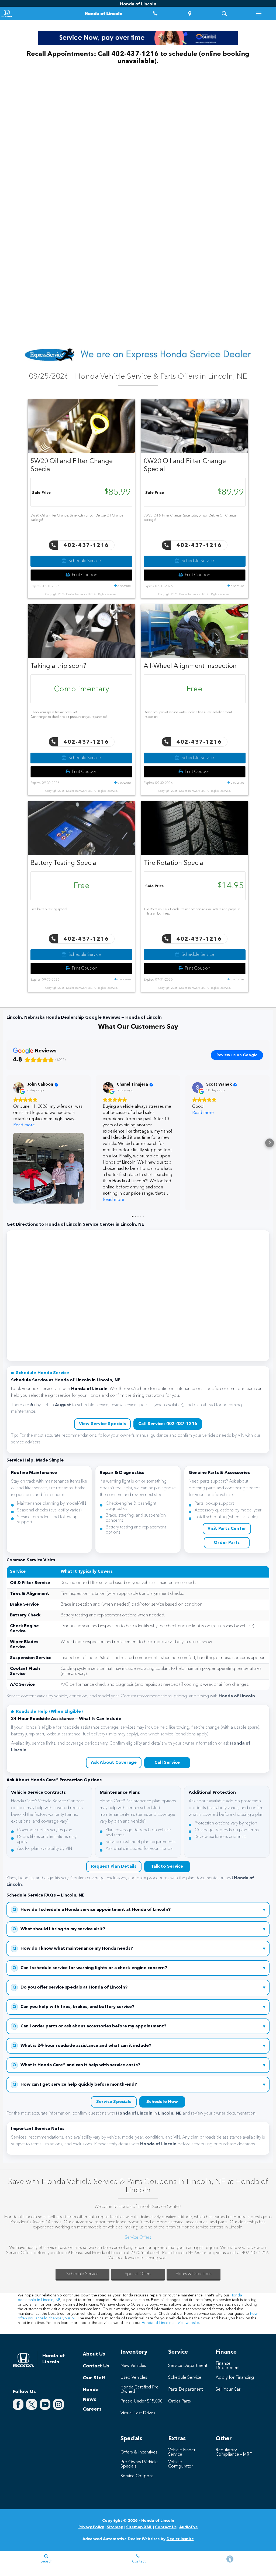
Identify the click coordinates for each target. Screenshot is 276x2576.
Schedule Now (162, 2102)
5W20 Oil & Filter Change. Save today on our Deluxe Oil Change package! (77, 518)
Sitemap (115, 2527)
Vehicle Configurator (181, 2464)
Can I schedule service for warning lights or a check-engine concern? (139, 1968)
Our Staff (94, 2378)
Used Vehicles (134, 2378)
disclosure (124, 586)
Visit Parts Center (227, 1529)
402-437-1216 (85, 546)
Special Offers (138, 2274)
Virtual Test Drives (138, 2413)
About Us (94, 2354)
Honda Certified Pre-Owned (140, 2390)
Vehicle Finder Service (182, 2452)
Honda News (91, 2395)
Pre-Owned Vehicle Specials (139, 2464)
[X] (32, 2404)
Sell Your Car (228, 2390)
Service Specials (114, 2102)
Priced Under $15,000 (142, 2401)
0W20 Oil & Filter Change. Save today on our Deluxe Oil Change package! (190, 518)
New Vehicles (133, 2366)
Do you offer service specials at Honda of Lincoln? (139, 1988)
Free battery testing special (49, 909)
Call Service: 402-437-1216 (168, 1424)
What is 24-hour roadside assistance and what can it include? (139, 2046)
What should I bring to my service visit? (139, 1929)
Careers (92, 2409)
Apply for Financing (235, 2378)
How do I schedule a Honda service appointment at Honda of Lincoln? (139, 1910)
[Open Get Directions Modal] (190, 13)
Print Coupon (84, 575)
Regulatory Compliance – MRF (234, 2452)
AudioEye (189, 2527)
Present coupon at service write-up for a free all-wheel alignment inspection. (188, 715)
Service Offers (138, 2238)
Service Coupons (137, 2476)
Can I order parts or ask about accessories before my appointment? (139, 2026)
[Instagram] (58, 2404)
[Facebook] (18, 2404)
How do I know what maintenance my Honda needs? (139, 1949)
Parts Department (185, 2390)
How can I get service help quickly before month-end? (139, 2085)
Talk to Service (167, 1867)
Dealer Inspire (180, 2539)
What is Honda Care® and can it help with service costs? (139, 2065)
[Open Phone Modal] (155, 13)
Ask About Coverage (114, 1763)
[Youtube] (45, 2404)
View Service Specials (102, 1424)
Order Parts (227, 1543)
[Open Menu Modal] (259, 13)
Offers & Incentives (139, 2452)
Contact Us (96, 2366)
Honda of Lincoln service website (170, 2323)
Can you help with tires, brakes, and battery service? (139, 2007)
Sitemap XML (139, 2527)
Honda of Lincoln (158, 2521)
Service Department (188, 2366)
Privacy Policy (91, 2527)
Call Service (167, 1763)
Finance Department (228, 2366)
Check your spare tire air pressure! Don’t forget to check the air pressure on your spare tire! (69, 715)
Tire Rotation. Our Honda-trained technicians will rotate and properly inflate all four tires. (192, 912)
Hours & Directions (194, 2274)
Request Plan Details (114, 1867)
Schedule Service (84, 561)
